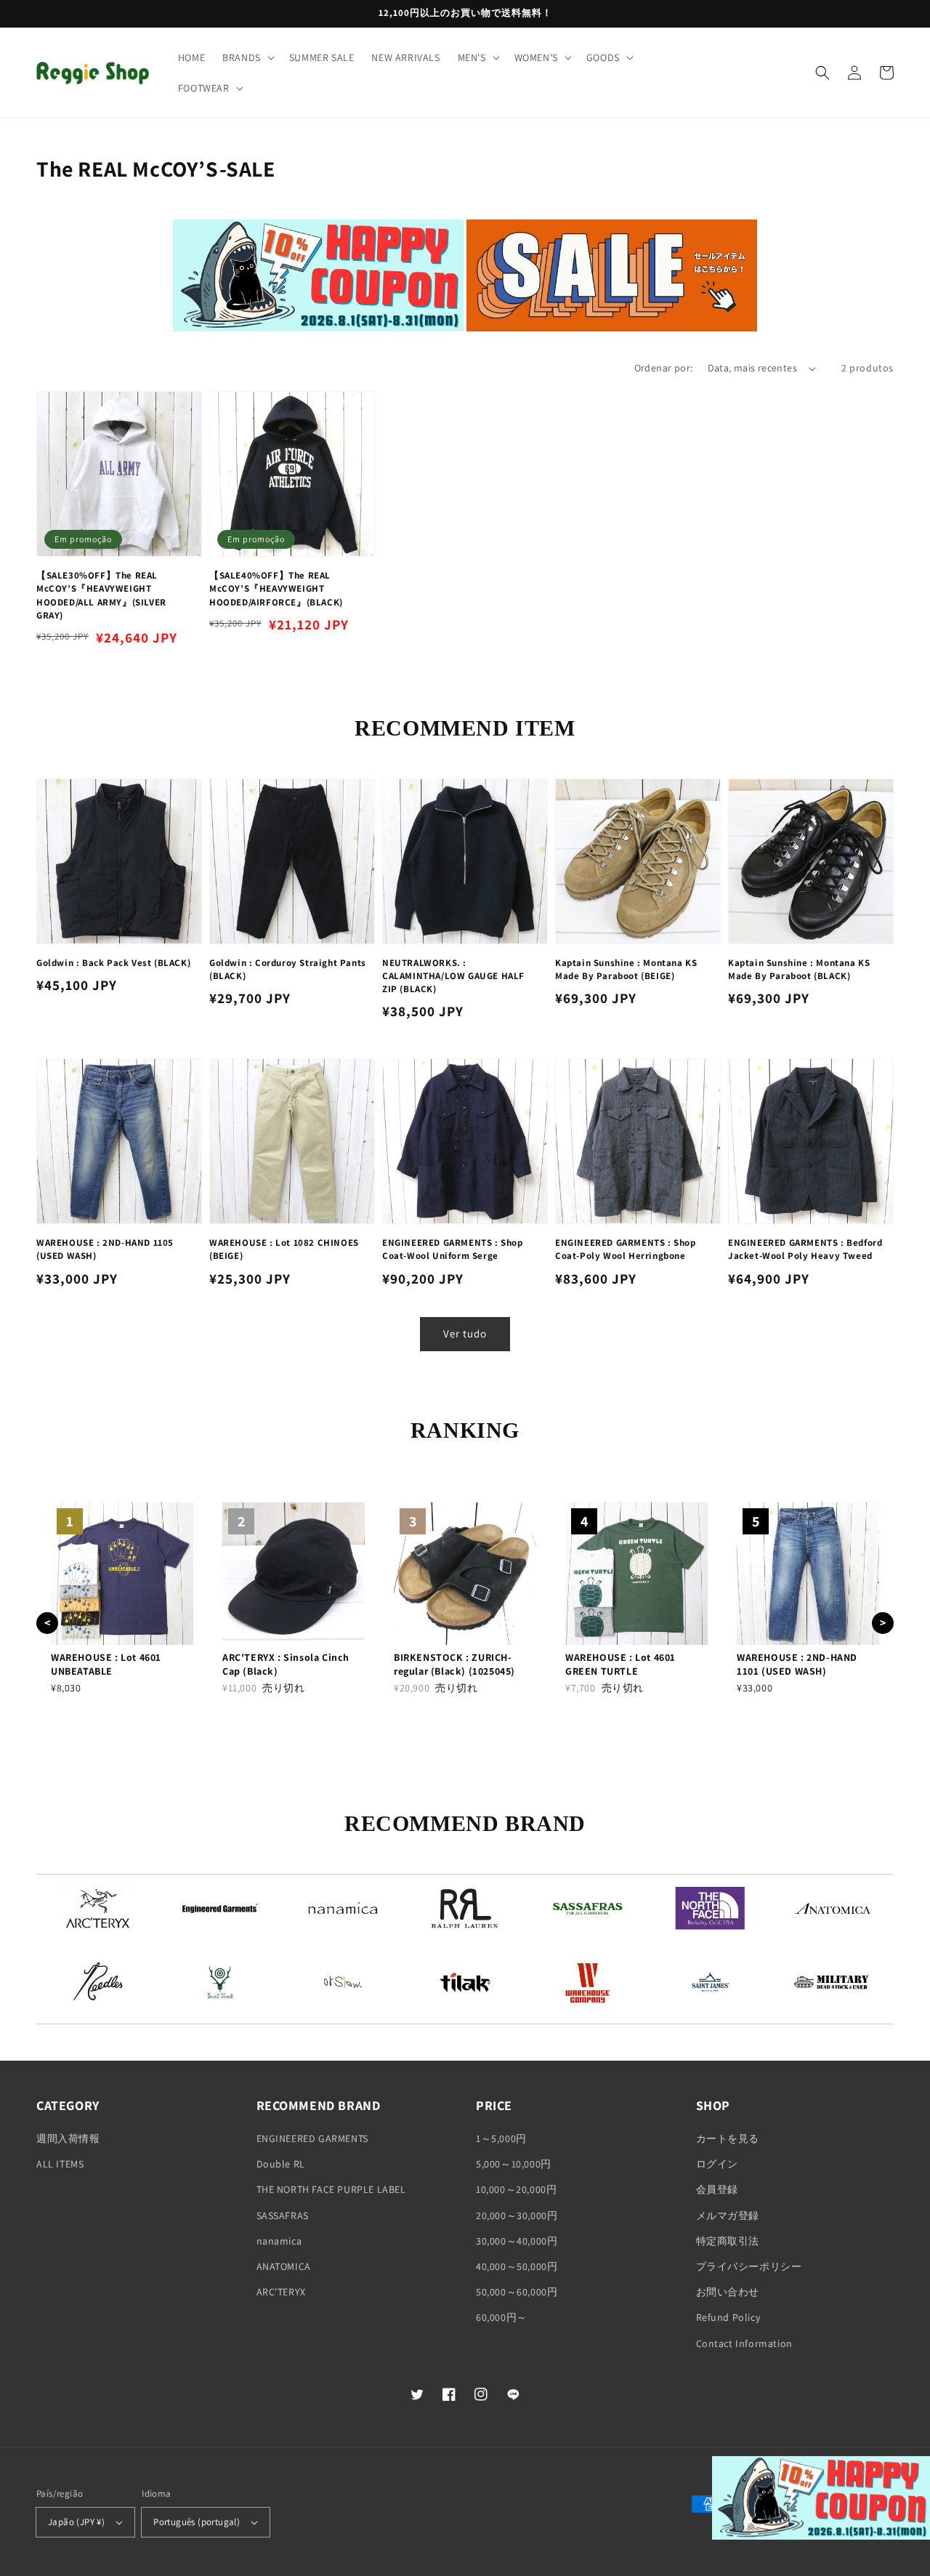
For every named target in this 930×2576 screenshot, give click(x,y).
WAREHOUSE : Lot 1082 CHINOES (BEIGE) (284, 1249)
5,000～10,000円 (514, 2164)
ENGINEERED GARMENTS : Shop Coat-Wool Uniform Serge (453, 1249)
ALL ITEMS (60, 2164)
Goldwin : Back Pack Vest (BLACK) (113, 963)
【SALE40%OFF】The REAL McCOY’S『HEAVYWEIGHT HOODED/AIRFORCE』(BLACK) (276, 588)
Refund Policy (728, 2317)
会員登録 (717, 2189)
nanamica (279, 2241)
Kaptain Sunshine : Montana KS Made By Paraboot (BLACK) (799, 969)
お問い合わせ (728, 2292)
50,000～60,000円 (517, 2292)
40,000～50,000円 (517, 2266)
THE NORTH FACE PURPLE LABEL (331, 2189)
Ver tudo (465, 1333)
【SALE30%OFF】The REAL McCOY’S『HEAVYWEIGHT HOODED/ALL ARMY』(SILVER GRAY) (101, 595)
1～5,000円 (501, 2138)
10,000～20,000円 (516, 2189)
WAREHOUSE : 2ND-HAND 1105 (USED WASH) (105, 1249)
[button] (247, 57)
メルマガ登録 (728, 2215)
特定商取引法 (728, 2241)
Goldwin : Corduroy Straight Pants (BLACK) (288, 969)
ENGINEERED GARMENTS (312, 2138)
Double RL (281, 2164)
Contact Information (744, 2343)
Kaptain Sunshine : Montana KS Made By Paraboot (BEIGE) (626, 969)
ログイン (717, 2164)
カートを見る (728, 2138)
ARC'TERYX (281, 2292)
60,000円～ (502, 2317)
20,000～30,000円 (517, 2215)
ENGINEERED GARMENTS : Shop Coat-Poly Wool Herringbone (626, 1249)
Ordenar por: (664, 368)
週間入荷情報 (68, 2138)
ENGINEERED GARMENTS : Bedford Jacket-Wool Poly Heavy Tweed (805, 1249)
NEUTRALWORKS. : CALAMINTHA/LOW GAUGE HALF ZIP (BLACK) (453, 976)
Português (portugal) (197, 2522)
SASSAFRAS (283, 2215)
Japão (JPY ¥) (76, 2522)
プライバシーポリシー (749, 2266)
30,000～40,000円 (517, 2241)
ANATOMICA (284, 2266)
